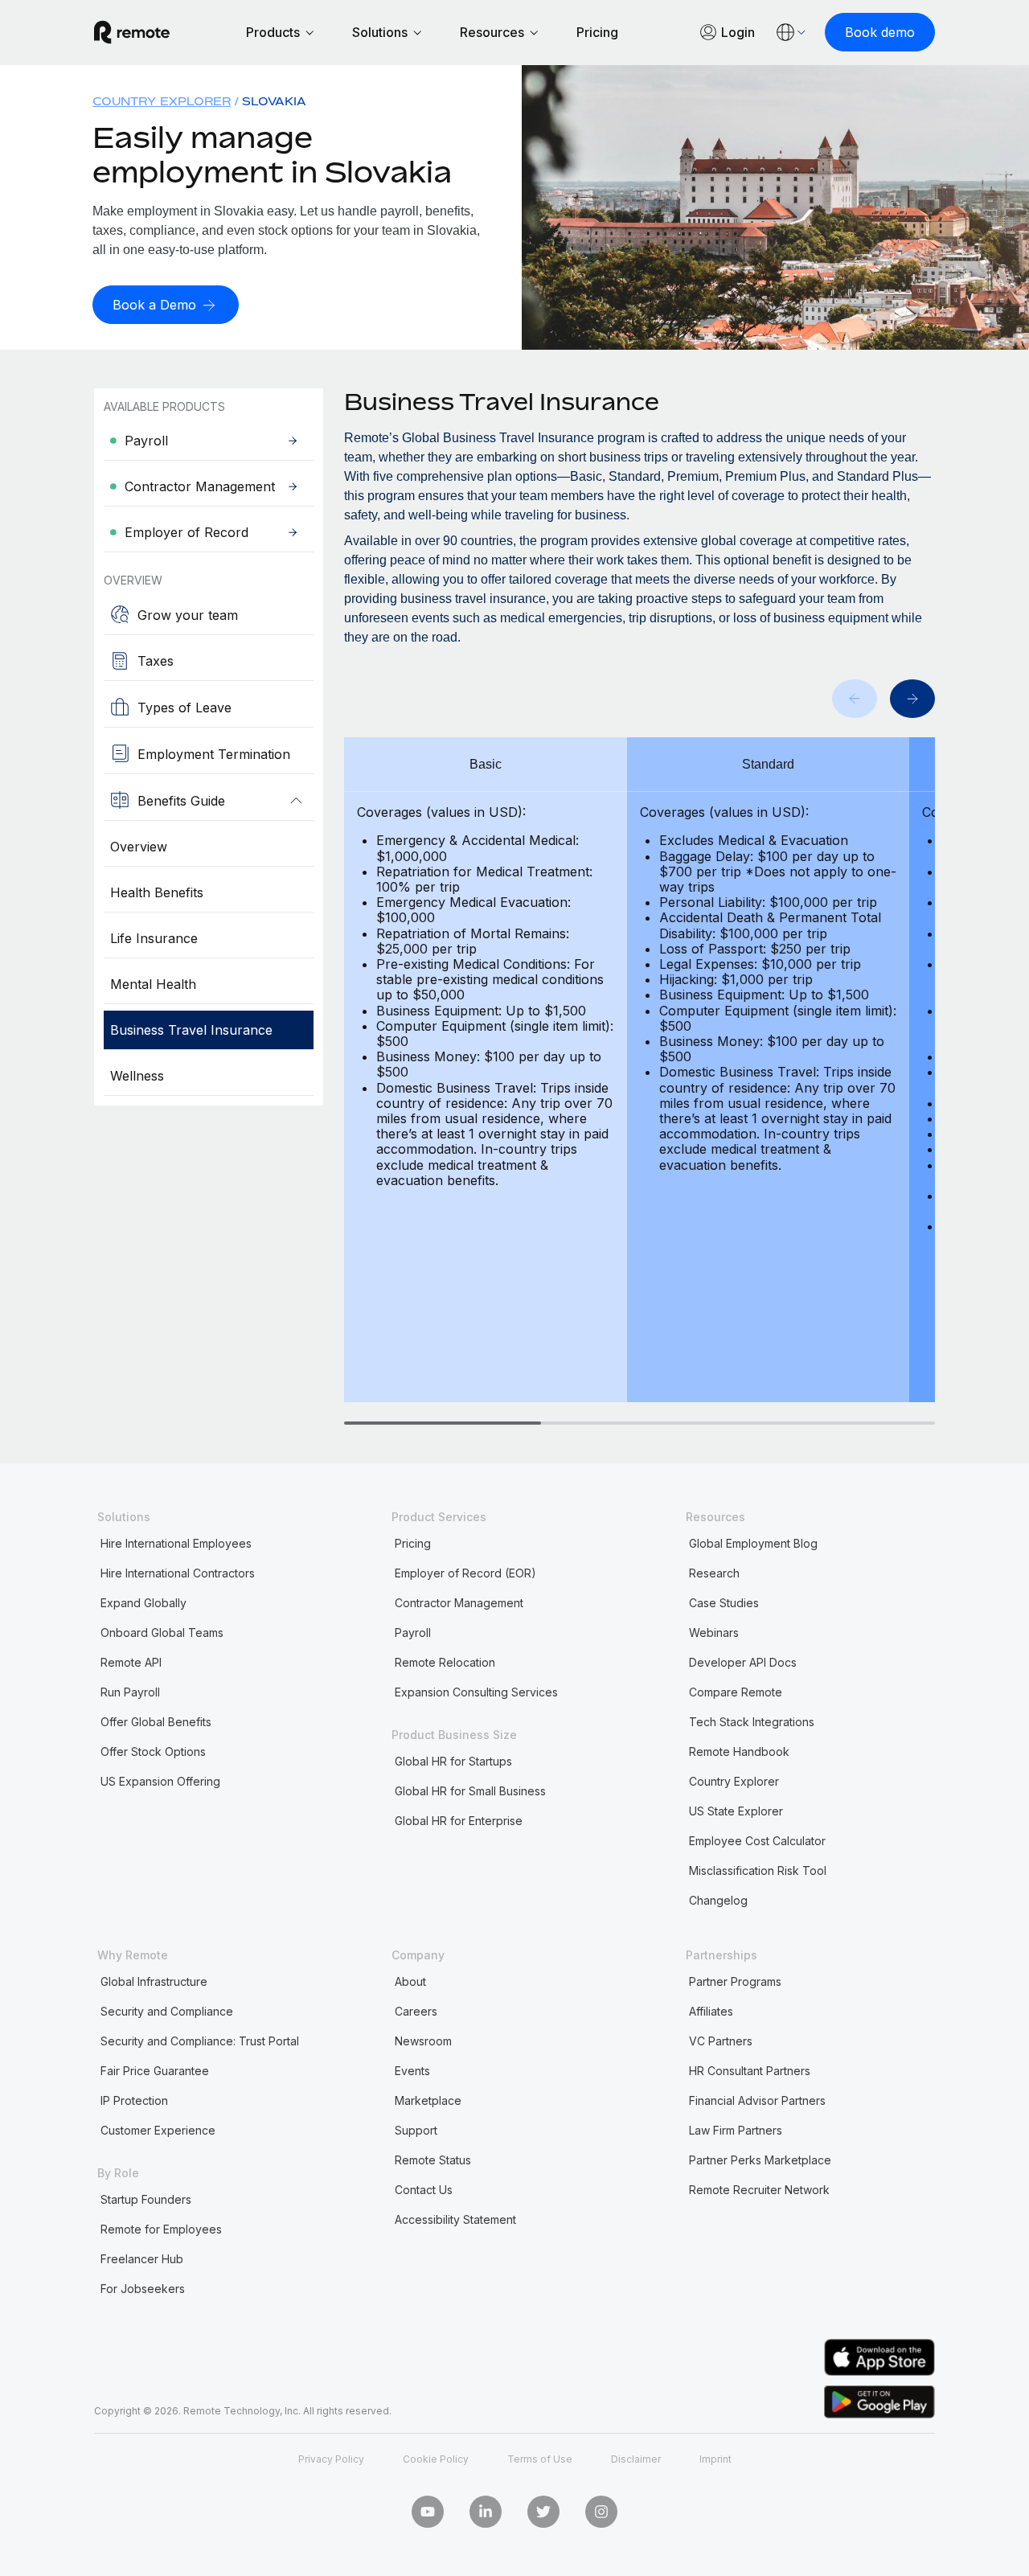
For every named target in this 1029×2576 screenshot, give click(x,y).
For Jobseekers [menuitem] (143, 2289)
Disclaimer (636, 2459)
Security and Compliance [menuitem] (167, 2011)
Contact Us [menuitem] (424, 2190)
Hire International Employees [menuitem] (176, 1543)
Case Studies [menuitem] (724, 1603)
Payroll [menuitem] (413, 1633)
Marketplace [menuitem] (428, 2100)
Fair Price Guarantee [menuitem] (155, 2071)
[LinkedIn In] (486, 2512)
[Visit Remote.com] (132, 32)
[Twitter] (543, 2512)
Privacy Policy (331, 2459)
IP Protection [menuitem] (134, 2100)
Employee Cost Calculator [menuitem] (757, 1841)
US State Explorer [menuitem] (736, 1811)
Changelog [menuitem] (718, 1900)
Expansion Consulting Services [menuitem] (476, 1692)
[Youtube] (428, 2512)
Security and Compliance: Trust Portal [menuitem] (200, 2041)
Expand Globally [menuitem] (143, 1603)
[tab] (443, 1423)
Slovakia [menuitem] (274, 101)
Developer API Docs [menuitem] (743, 1662)
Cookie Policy (436, 2459)
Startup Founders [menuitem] (146, 2199)
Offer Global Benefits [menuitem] (156, 1722)
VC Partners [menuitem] (721, 2041)
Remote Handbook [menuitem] (739, 1752)
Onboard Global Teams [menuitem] (162, 1633)
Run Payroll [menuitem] (130, 1692)
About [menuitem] (410, 1981)
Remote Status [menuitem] (433, 2160)
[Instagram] (601, 2512)
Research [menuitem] (714, 1573)
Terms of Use (540, 2459)
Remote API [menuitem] (131, 1662)
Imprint (715, 2459)
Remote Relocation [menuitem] (445, 1662)
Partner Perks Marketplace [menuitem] (760, 2160)
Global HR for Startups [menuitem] (453, 1761)
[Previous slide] (855, 699)
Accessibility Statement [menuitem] (455, 2219)
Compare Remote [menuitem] (736, 1692)
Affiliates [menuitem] (711, 2011)
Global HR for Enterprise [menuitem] (459, 1821)
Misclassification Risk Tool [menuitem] (758, 1870)
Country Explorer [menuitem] (162, 101)
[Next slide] (912, 699)
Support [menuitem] (416, 2130)
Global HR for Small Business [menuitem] (470, 1791)
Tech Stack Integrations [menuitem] (752, 1722)
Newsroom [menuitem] (423, 2041)
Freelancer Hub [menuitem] (142, 2259)
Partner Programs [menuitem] (735, 1981)
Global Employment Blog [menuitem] (753, 1543)
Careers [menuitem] (416, 2011)
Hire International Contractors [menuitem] (178, 1573)
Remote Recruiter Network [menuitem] (759, 2190)
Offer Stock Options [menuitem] (153, 1752)
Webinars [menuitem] (714, 1633)
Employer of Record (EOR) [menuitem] (465, 1573)
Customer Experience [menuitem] (158, 2130)
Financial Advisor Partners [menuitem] (757, 2100)
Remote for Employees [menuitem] (161, 2229)
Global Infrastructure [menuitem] (154, 1981)
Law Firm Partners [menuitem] (736, 2130)
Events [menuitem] (412, 2071)
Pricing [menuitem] (413, 1543)
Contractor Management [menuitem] (459, 1603)
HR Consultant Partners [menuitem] (750, 2071)
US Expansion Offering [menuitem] (160, 1781)
